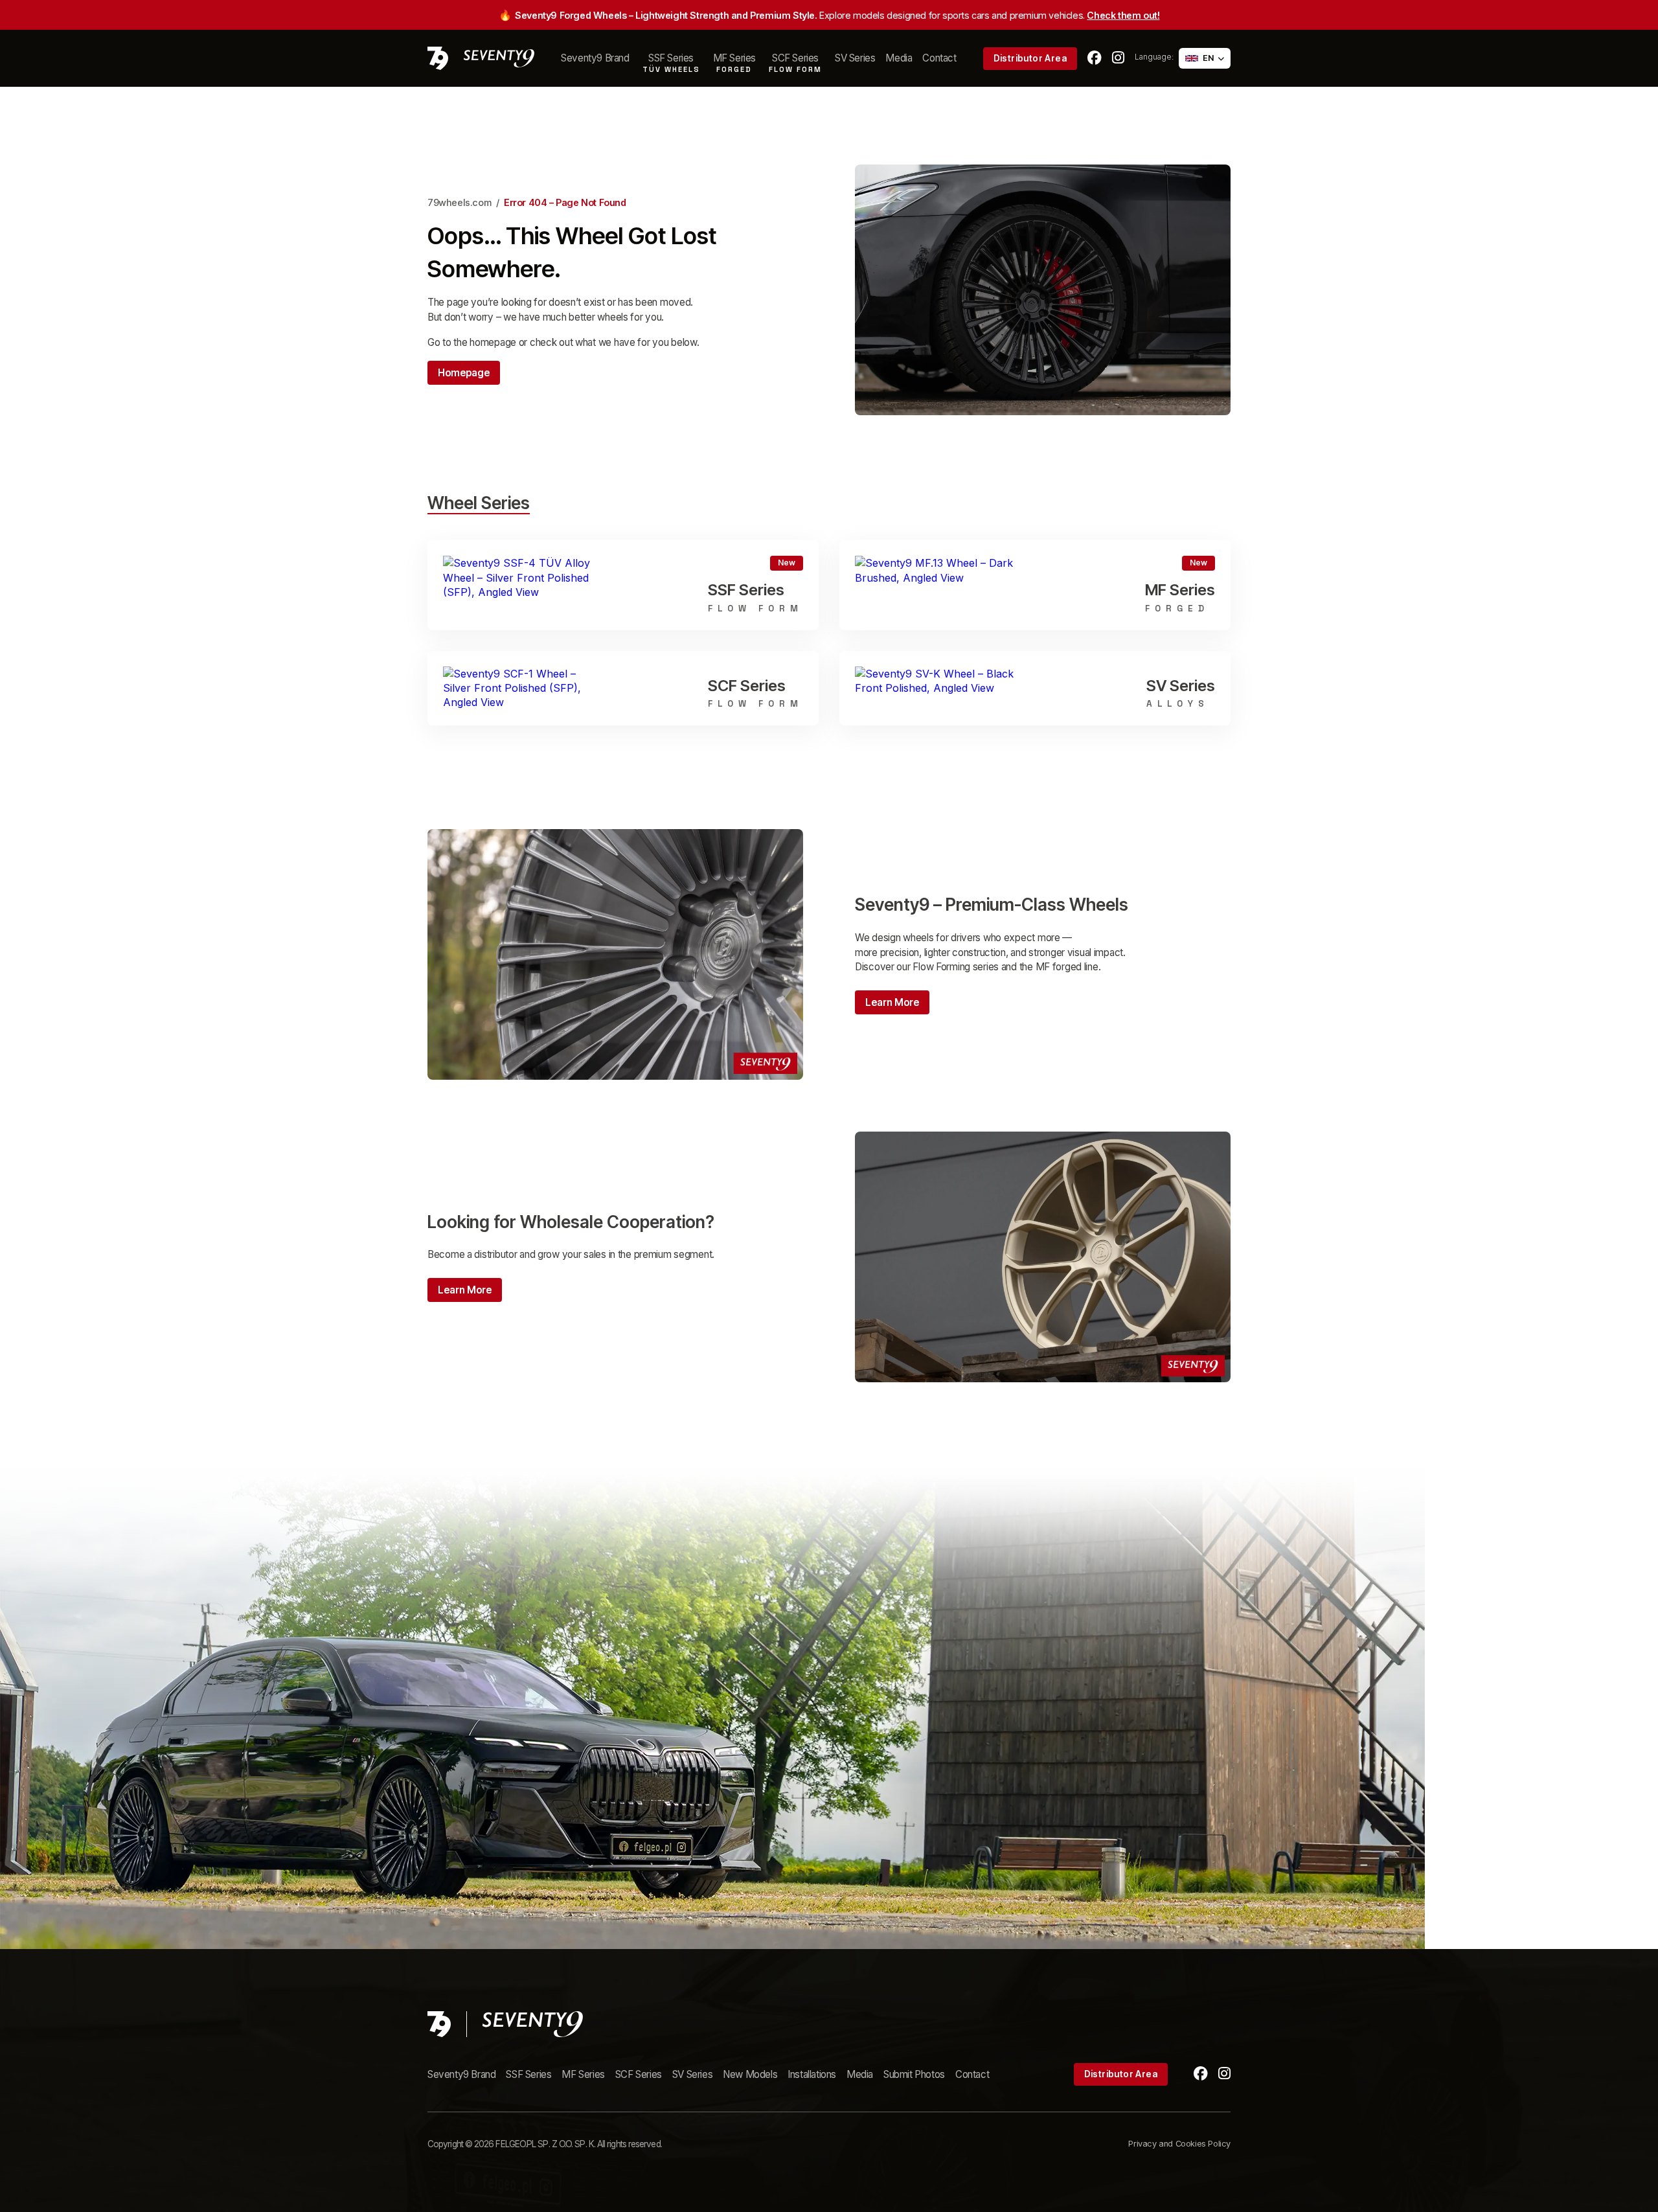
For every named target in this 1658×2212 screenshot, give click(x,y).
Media (899, 58)
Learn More (892, 1002)
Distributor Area (1030, 58)
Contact (939, 58)
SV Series (855, 58)
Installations (812, 2074)
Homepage (464, 373)
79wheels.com (459, 202)
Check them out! (1123, 15)
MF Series (583, 2074)
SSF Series (528, 2074)
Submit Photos (914, 2074)
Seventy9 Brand (595, 58)
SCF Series (639, 2074)
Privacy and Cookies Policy (1179, 2144)
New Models (750, 2074)
